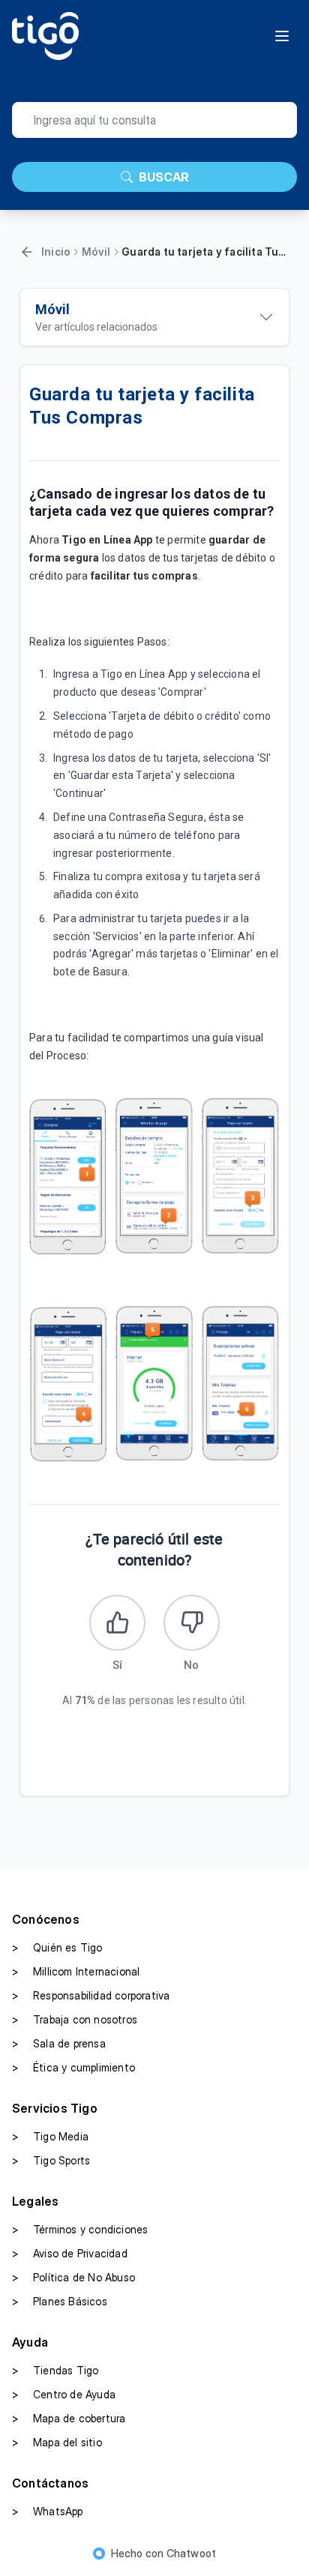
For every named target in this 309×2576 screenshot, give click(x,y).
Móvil (96, 252)
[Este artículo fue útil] (117, 1623)
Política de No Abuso (73, 2277)
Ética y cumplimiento (73, 2067)
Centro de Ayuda (64, 2394)
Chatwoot (192, 2553)
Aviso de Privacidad (70, 2253)
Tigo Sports (51, 2160)
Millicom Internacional (76, 1971)
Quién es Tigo (57, 1947)
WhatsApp (48, 2511)
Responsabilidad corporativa (91, 1995)
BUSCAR (164, 177)
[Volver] (27, 252)
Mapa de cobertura (69, 2418)
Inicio (56, 252)
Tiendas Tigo (55, 2370)
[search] (154, 120)
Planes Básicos (60, 2301)
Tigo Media (50, 2136)
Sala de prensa (59, 2043)
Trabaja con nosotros (75, 2019)
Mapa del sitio (57, 2442)
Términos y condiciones (80, 2229)
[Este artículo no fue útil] (192, 1623)
